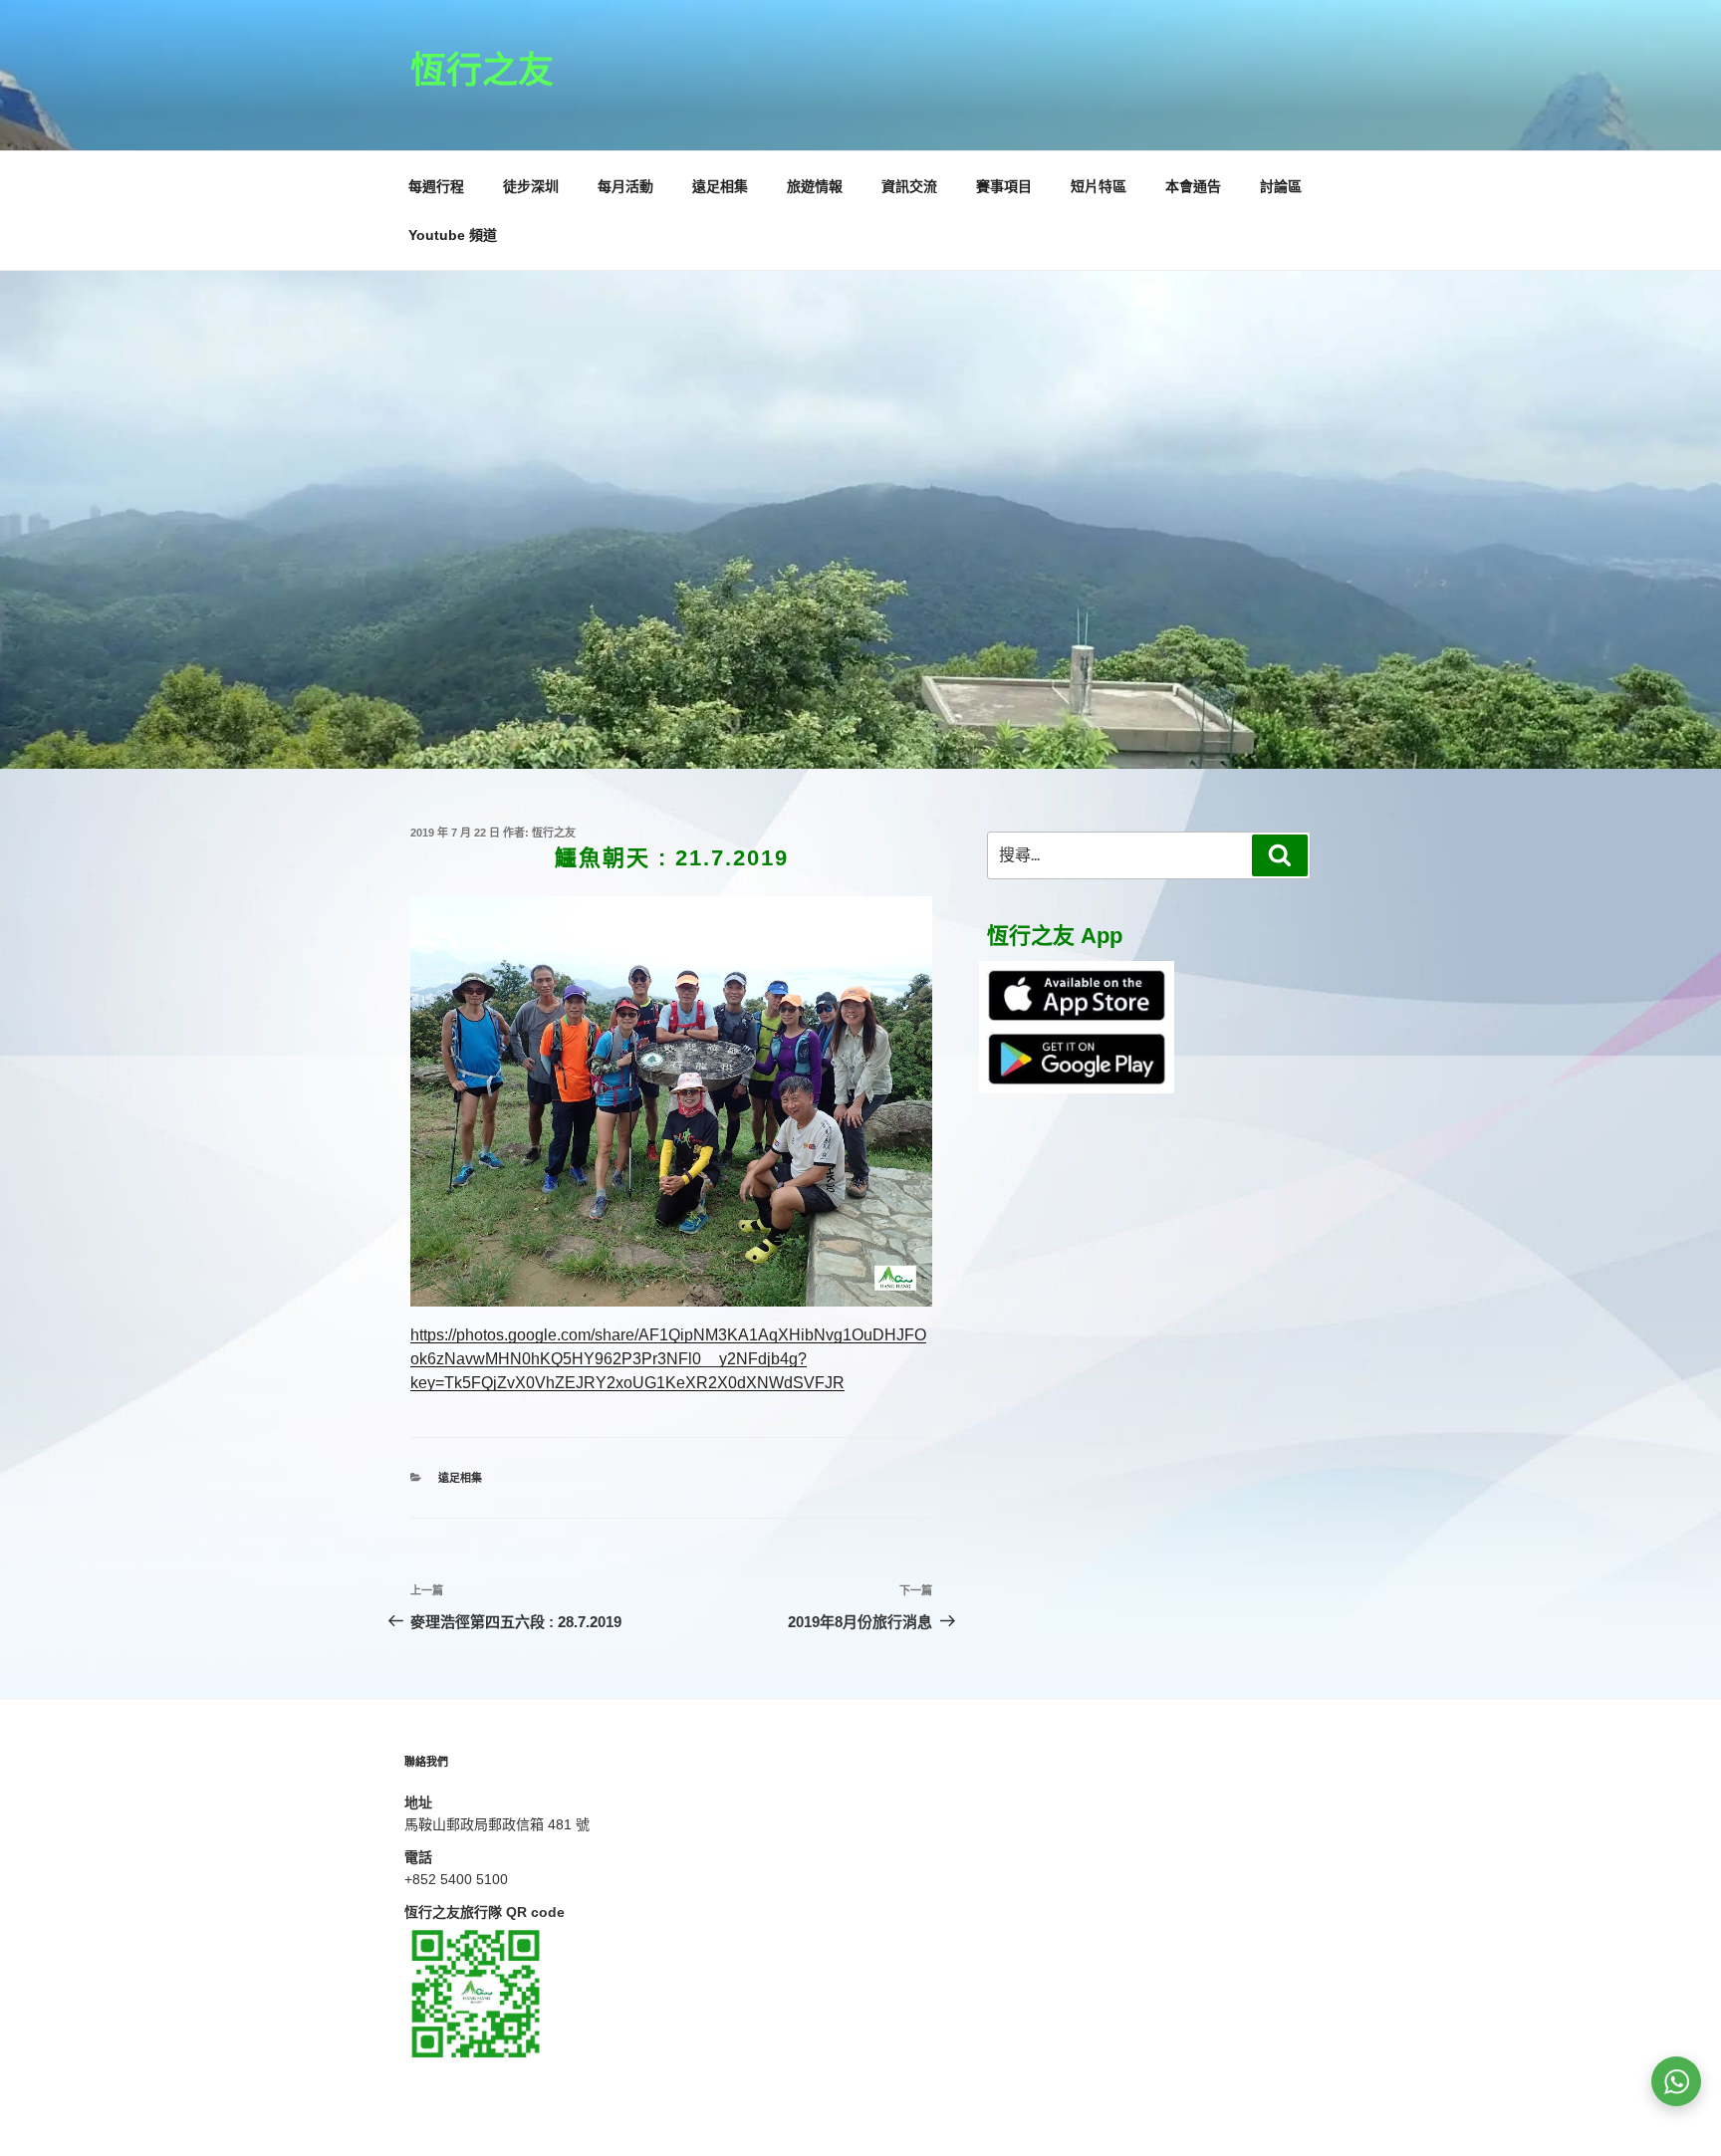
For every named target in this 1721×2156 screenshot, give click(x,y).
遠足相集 (720, 186)
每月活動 (625, 186)
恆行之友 (482, 70)
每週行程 (436, 186)
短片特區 (1099, 186)
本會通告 (1193, 186)
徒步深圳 (531, 186)
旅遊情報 (815, 186)
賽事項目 (1004, 186)
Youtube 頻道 (453, 235)
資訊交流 (909, 186)
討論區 (1281, 186)
